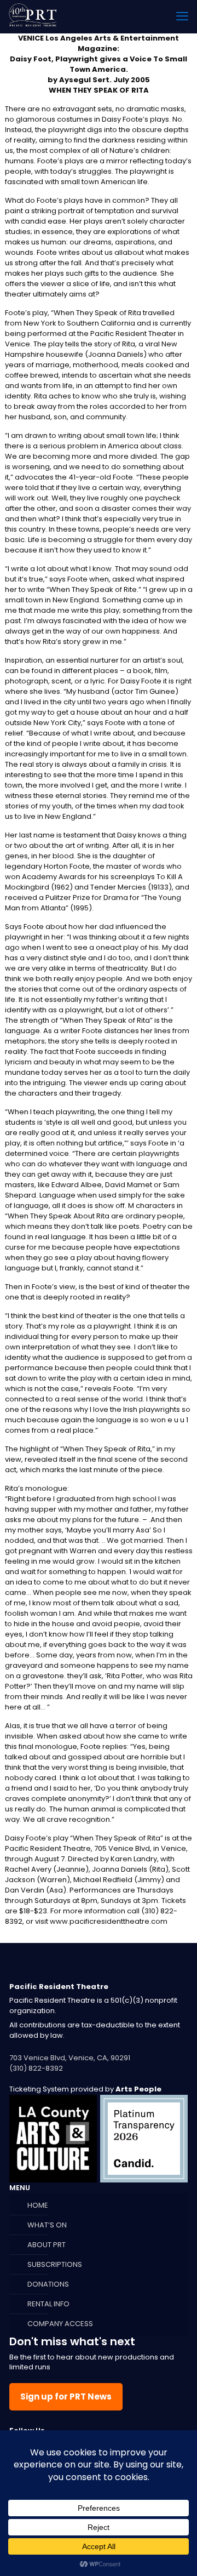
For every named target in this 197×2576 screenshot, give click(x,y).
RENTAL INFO (48, 2304)
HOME (38, 2205)
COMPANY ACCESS (60, 2324)
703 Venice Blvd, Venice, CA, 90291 (70, 2058)
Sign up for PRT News (66, 2397)
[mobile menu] (182, 16)
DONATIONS (48, 2284)
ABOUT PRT (47, 2245)
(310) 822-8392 (36, 2068)
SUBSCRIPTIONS (55, 2264)
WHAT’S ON (47, 2225)
